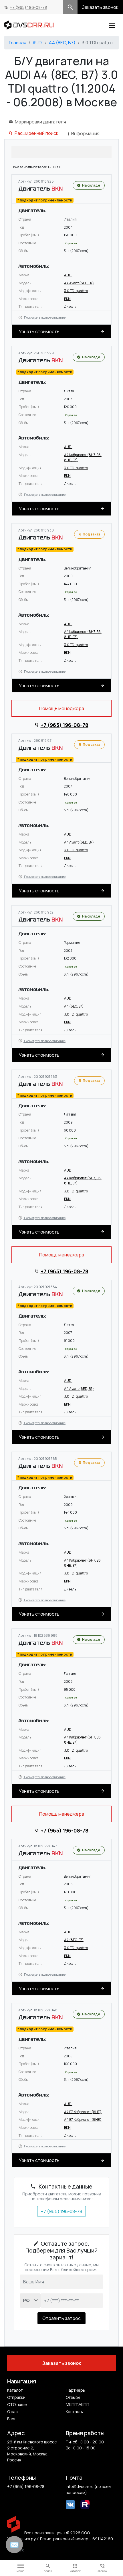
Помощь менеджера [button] (62, 708)
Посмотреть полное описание (44, 317)
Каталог (15, 2390)
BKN (67, 299)
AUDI (38, 43)
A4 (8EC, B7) (62, 43)
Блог (12, 2419)
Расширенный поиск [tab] (36, 133)
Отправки (16, 2397)
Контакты (75, 2412)
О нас (12, 2412)
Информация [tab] (85, 133)
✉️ (14, 2545)
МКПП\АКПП (78, 2404)
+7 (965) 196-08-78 (28, 7)
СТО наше (17, 2404)
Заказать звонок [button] (100, 7)
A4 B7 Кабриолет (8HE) (83, 2112)
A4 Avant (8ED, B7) (79, 283)
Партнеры (76, 2390)
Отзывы (73, 2397)
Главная (18, 43)
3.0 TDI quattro (76, 291)
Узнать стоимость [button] (39, 331)
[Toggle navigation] (112, 25)
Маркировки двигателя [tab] (40, 122)
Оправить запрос (61, 2318)
